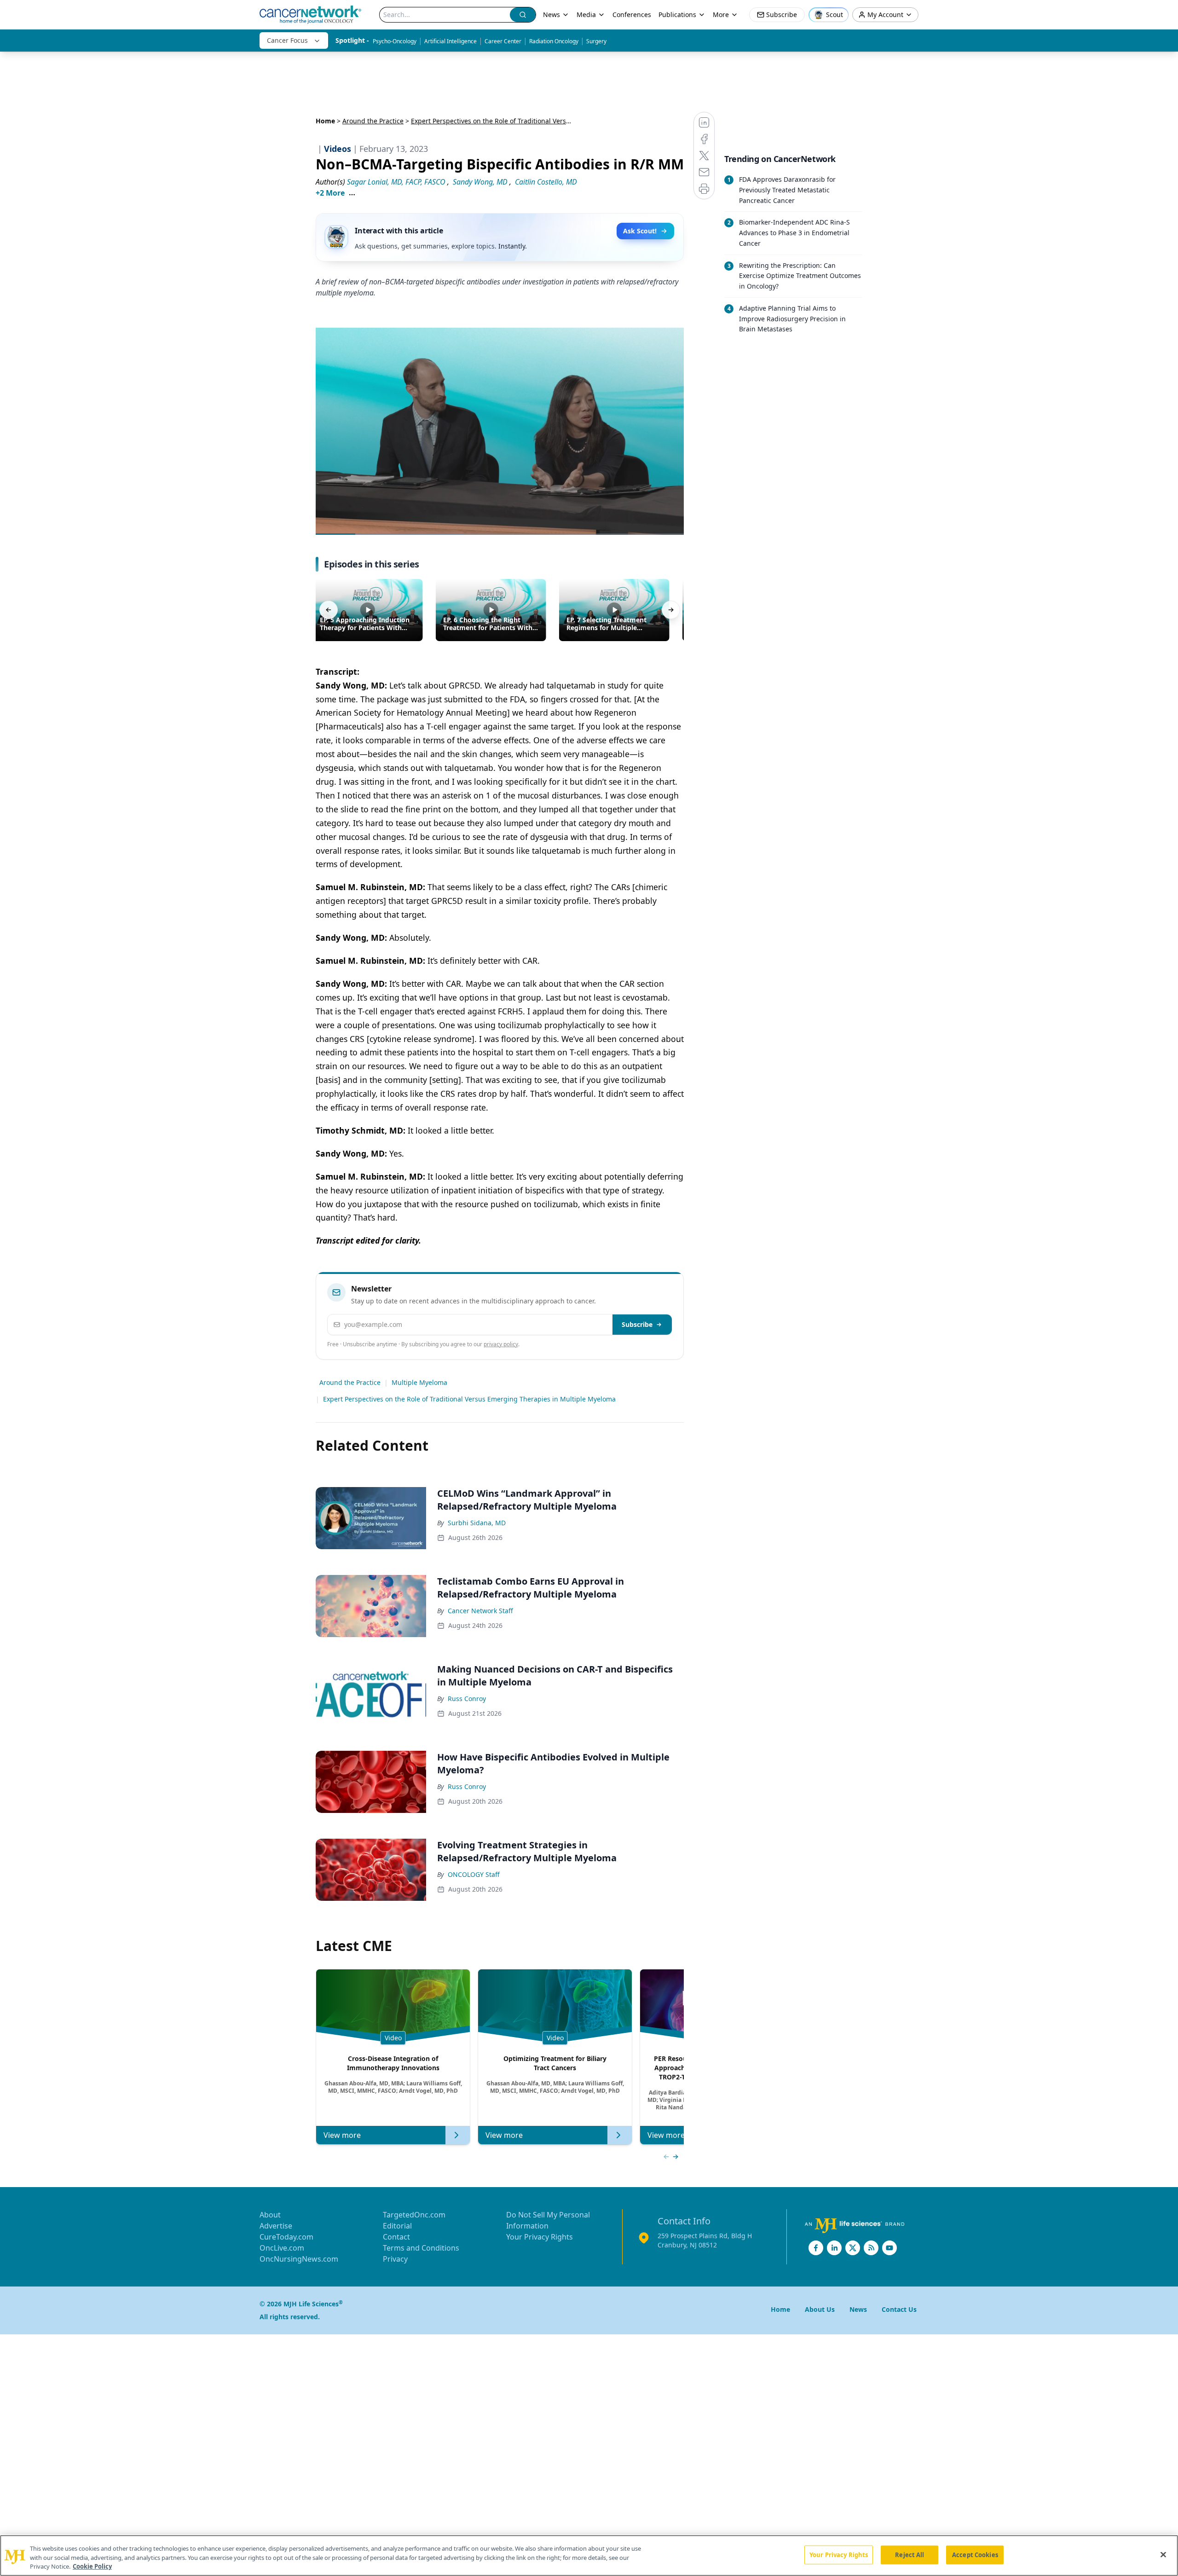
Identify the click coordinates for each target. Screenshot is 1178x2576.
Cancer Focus (287, 40)
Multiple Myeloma (419, 1382)
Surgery (596, 41)
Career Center (503, 41)
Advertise (276, 2226)
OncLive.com (282, 2248)
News (551, 14)
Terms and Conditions (421, 2248)
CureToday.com (286, 2237)
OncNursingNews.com (299, 2259)
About (270, 2215)
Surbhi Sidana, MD (477, 1523)
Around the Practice (373, 121)
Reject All (909, 2554)
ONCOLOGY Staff (474, 1874)
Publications (677, 14)
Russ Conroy (467, 1699)
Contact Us (899, 2309)
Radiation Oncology (554, 41)
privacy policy (501, 1344)
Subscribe (637, 1324)
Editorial (397, 2226)
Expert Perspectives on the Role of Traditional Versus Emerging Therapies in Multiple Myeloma (469, 1399)
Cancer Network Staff (480, 1611)
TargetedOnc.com (414, 2215)
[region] (589, 2556)
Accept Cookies (975, 2554)
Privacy (395, 2259)
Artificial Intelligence (450, 41)
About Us (820, 2309)
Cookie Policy (92, 2566)
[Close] (1163, 2554)
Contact (396, 2237)
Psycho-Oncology (395, 41)
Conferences (632, 14)
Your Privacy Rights (540, 2237)
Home (325, 121)
